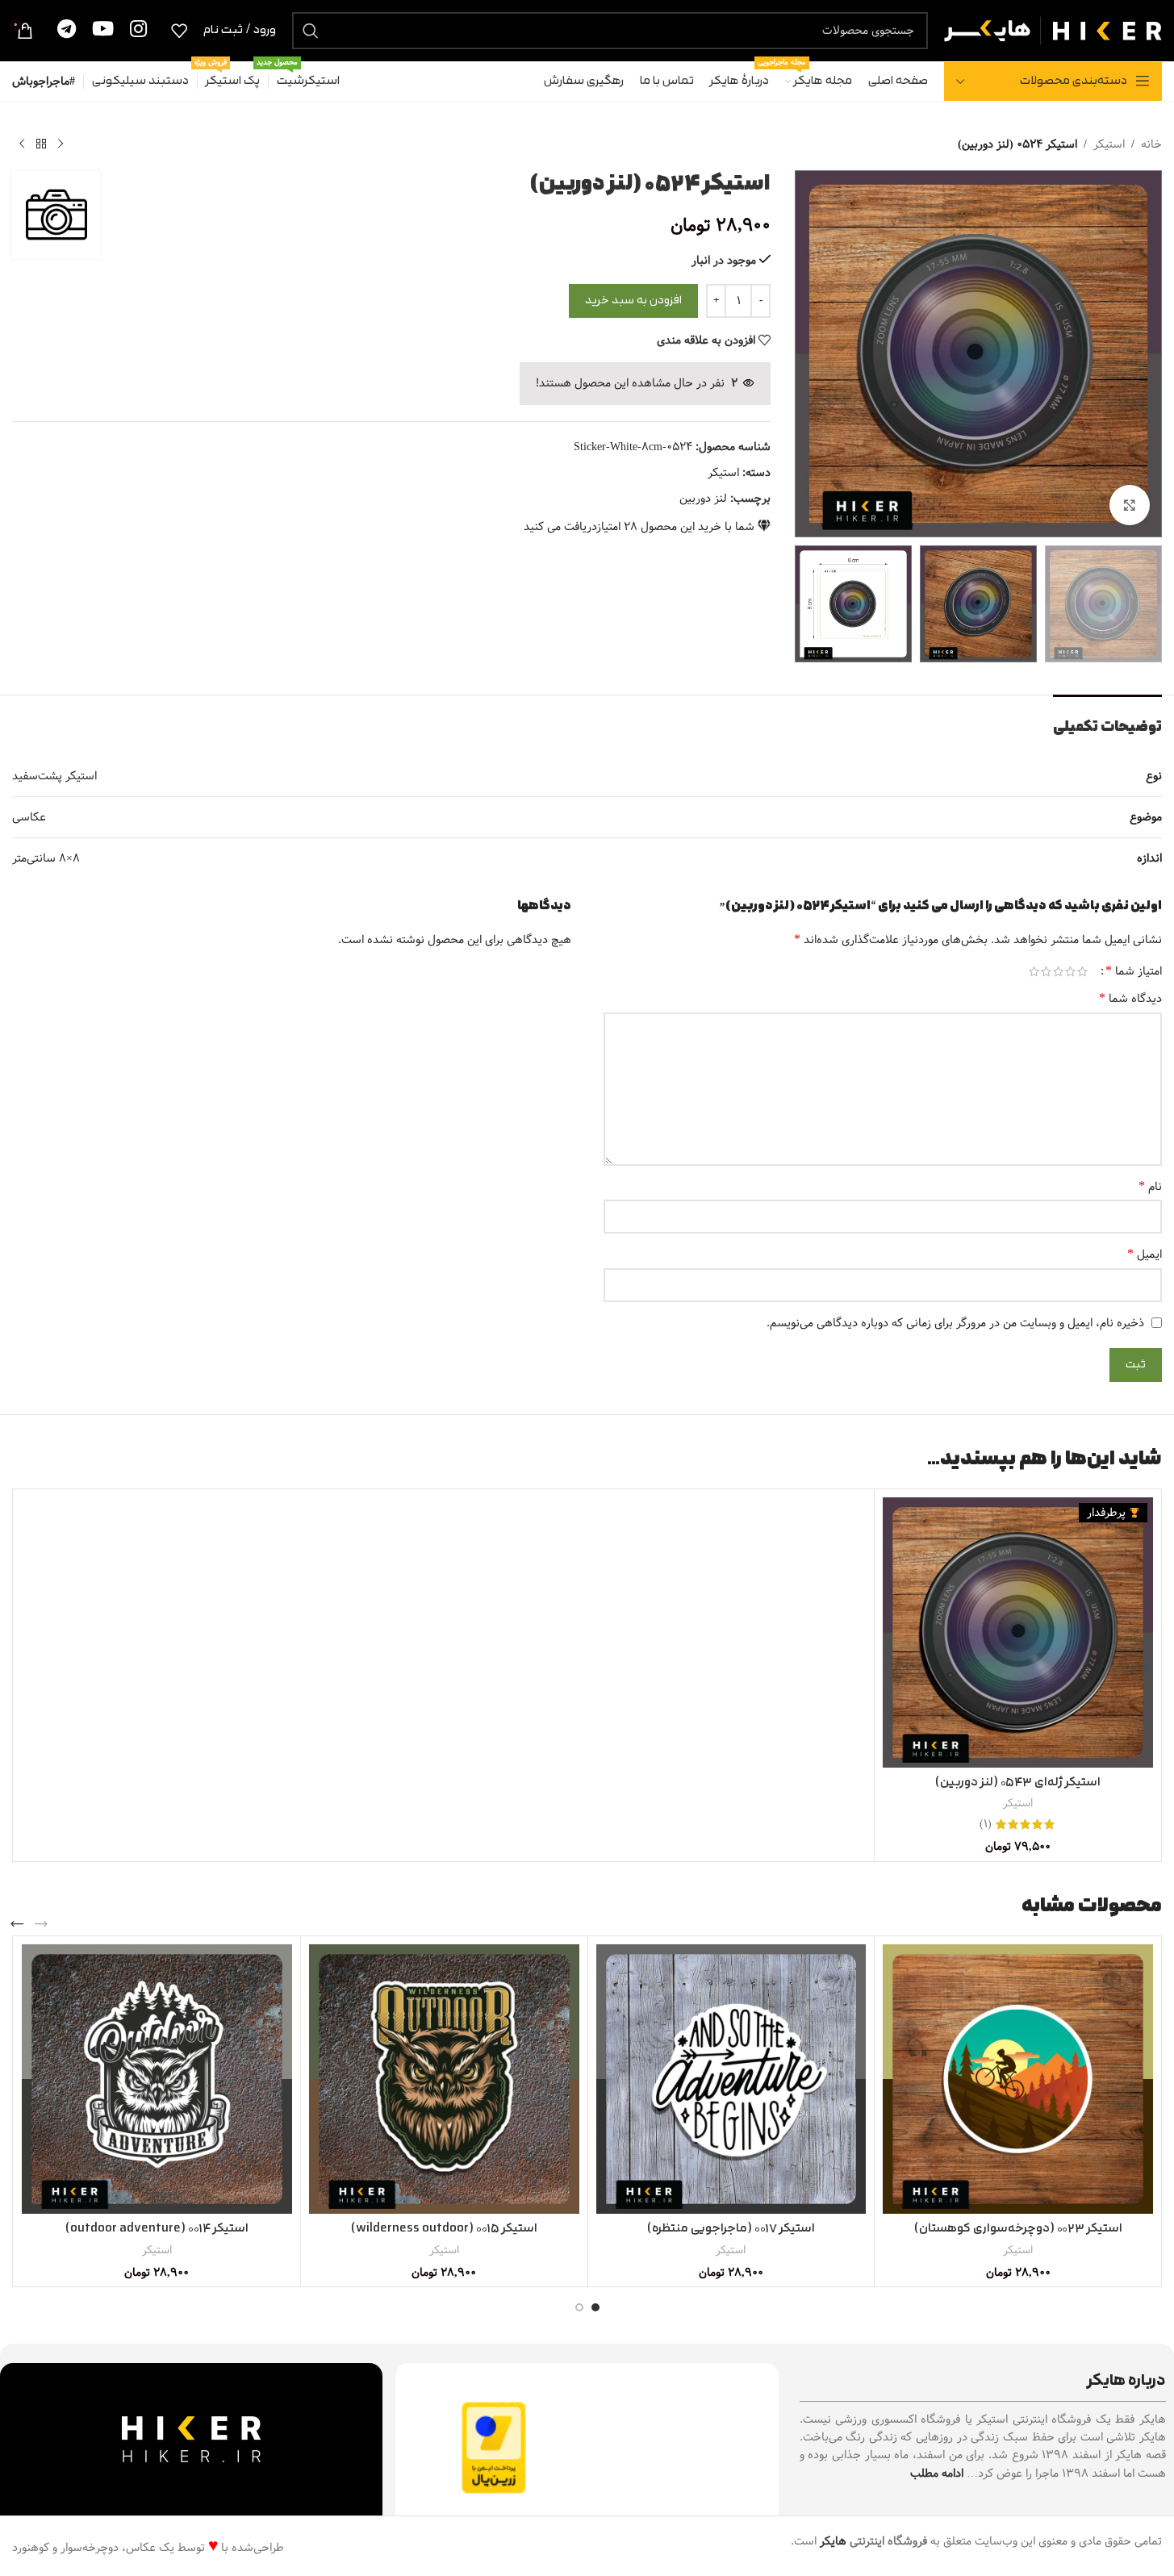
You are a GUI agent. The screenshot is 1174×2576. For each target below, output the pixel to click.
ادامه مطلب (937, 2474)
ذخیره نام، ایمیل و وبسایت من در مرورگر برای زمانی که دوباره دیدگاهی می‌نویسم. (955, 1323)
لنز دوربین (703, 499)
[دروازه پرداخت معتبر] (494, 2448)
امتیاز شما (1134, 971)
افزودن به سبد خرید (633, 301)
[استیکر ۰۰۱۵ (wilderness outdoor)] (444, 2079)
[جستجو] (311, 31)
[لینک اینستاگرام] (138, 30)
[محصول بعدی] (22, 144)
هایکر (833, 2541)
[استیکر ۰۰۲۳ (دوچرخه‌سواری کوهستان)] (1018, 2079)
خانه (1151, 144)
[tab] (1107, 719)
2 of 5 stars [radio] (1070, 971)
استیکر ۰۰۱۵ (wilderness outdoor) (444, 2229)
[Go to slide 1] (595, 2307)
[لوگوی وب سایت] (1053, 30)
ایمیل (1145, 1255)
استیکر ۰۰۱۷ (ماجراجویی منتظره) (731, 2229)
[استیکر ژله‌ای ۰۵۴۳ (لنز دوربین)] (1018, 1632)
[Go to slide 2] (579, 2307)
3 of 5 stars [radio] (1058, 971)
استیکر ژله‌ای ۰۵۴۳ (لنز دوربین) (1018, 1783)
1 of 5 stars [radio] (1082, 971)
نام (1150, 1187)
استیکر (1109, 144)
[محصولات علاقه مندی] (179, 31)
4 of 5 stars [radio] (1046, 971)
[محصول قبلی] (61, 144)
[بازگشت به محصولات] (41, 144)
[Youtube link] (103, 30)
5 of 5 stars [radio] (1034, 971)
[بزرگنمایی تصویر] (1130, 505)
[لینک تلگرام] (67, 30)
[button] (41, 1924)
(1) (986, 1824)
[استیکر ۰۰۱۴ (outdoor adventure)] (157, 2079)
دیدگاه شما (1130, 999)
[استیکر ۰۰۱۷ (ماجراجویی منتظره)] (731, 2079)
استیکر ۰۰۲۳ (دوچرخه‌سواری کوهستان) (1018, 2229)
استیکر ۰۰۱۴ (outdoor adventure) (157, 2229)
